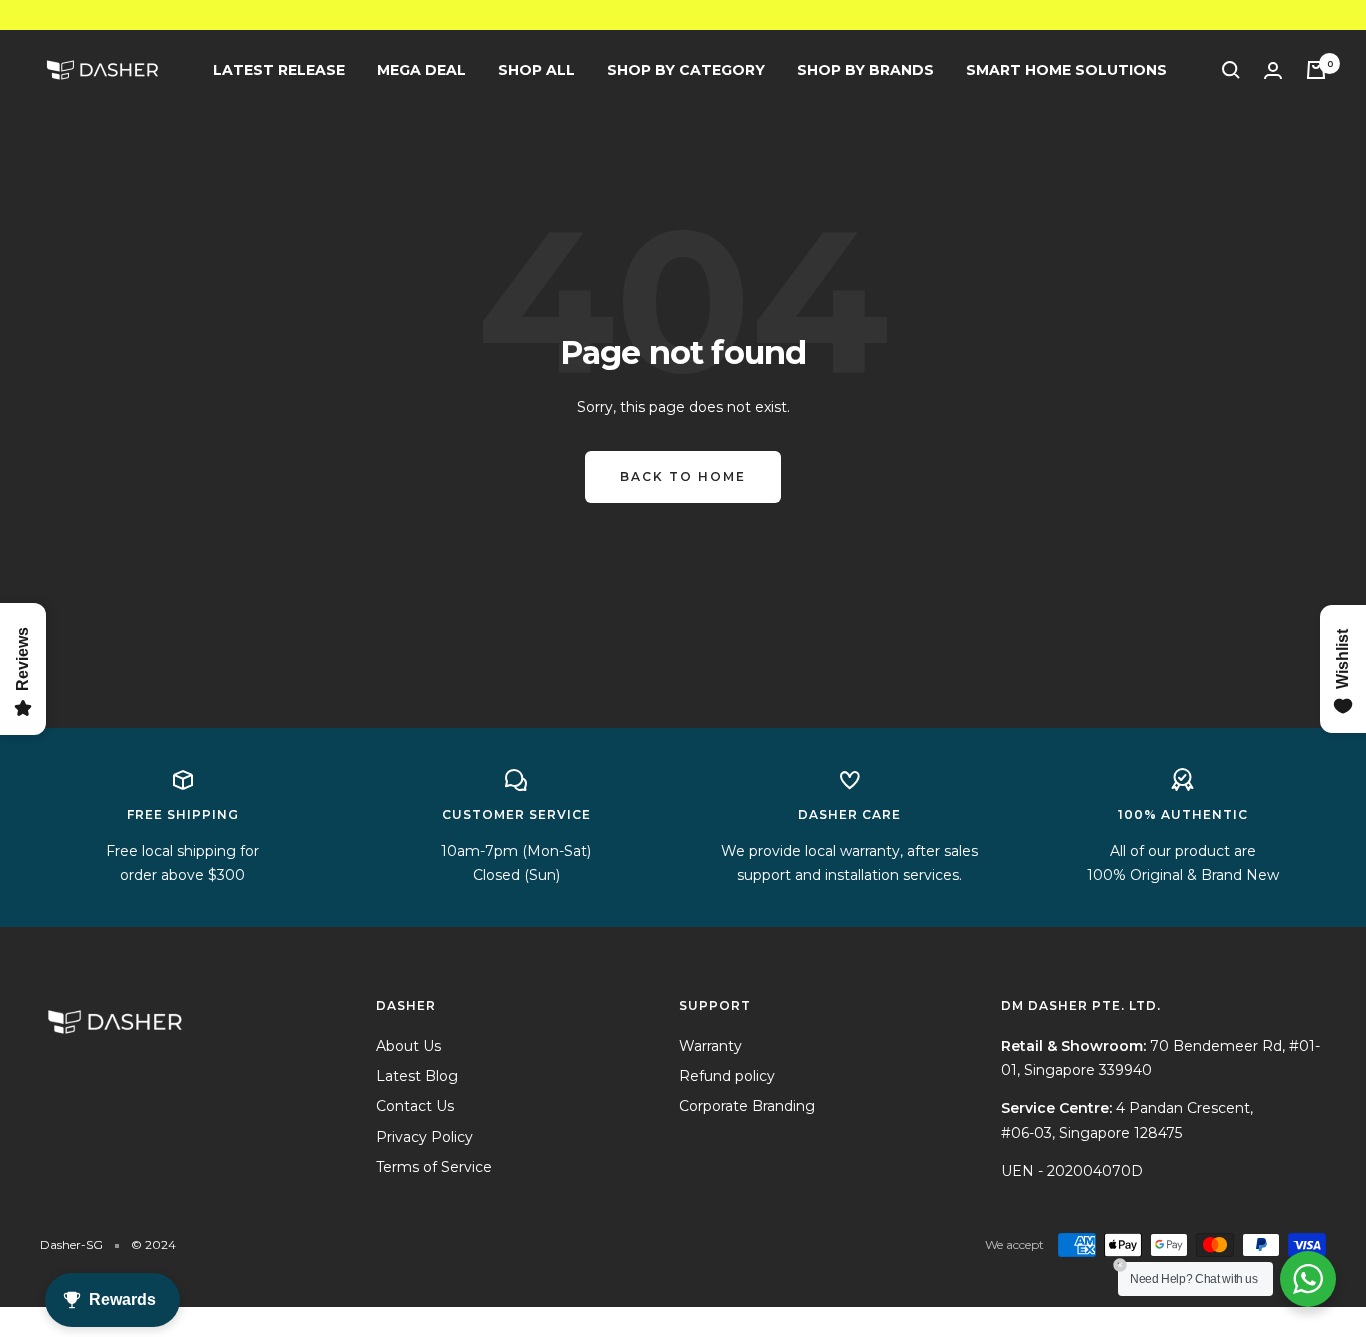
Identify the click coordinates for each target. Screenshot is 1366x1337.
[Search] (1231, 70)
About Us (408, 1046)
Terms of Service (434, 1167)
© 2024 (153, 1244)
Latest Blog (417, 1076)
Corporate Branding (747, 1106)
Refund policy (727, 1076)
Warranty (710, 1046)
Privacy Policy (424, 1137)
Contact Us (415, 1106)
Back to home (683, 476)
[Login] (1273, 70)
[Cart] (1316, 70)
